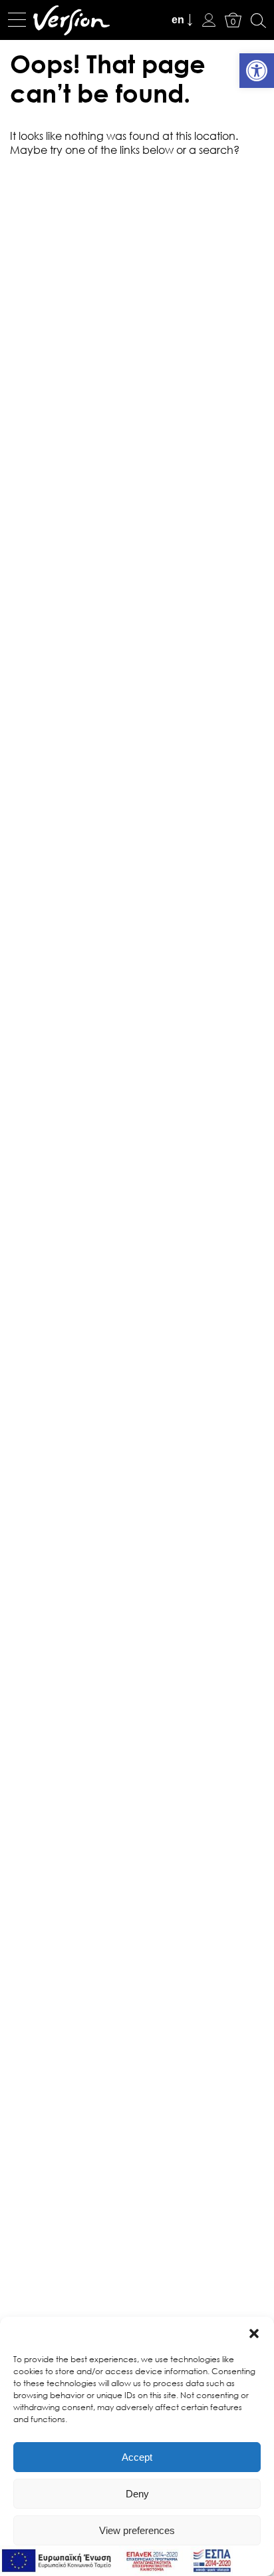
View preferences (137, 2530)
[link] (257, 71)
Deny (137, 2494)
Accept (137, 2457)
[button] (254, 2334)
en (178, 20)
